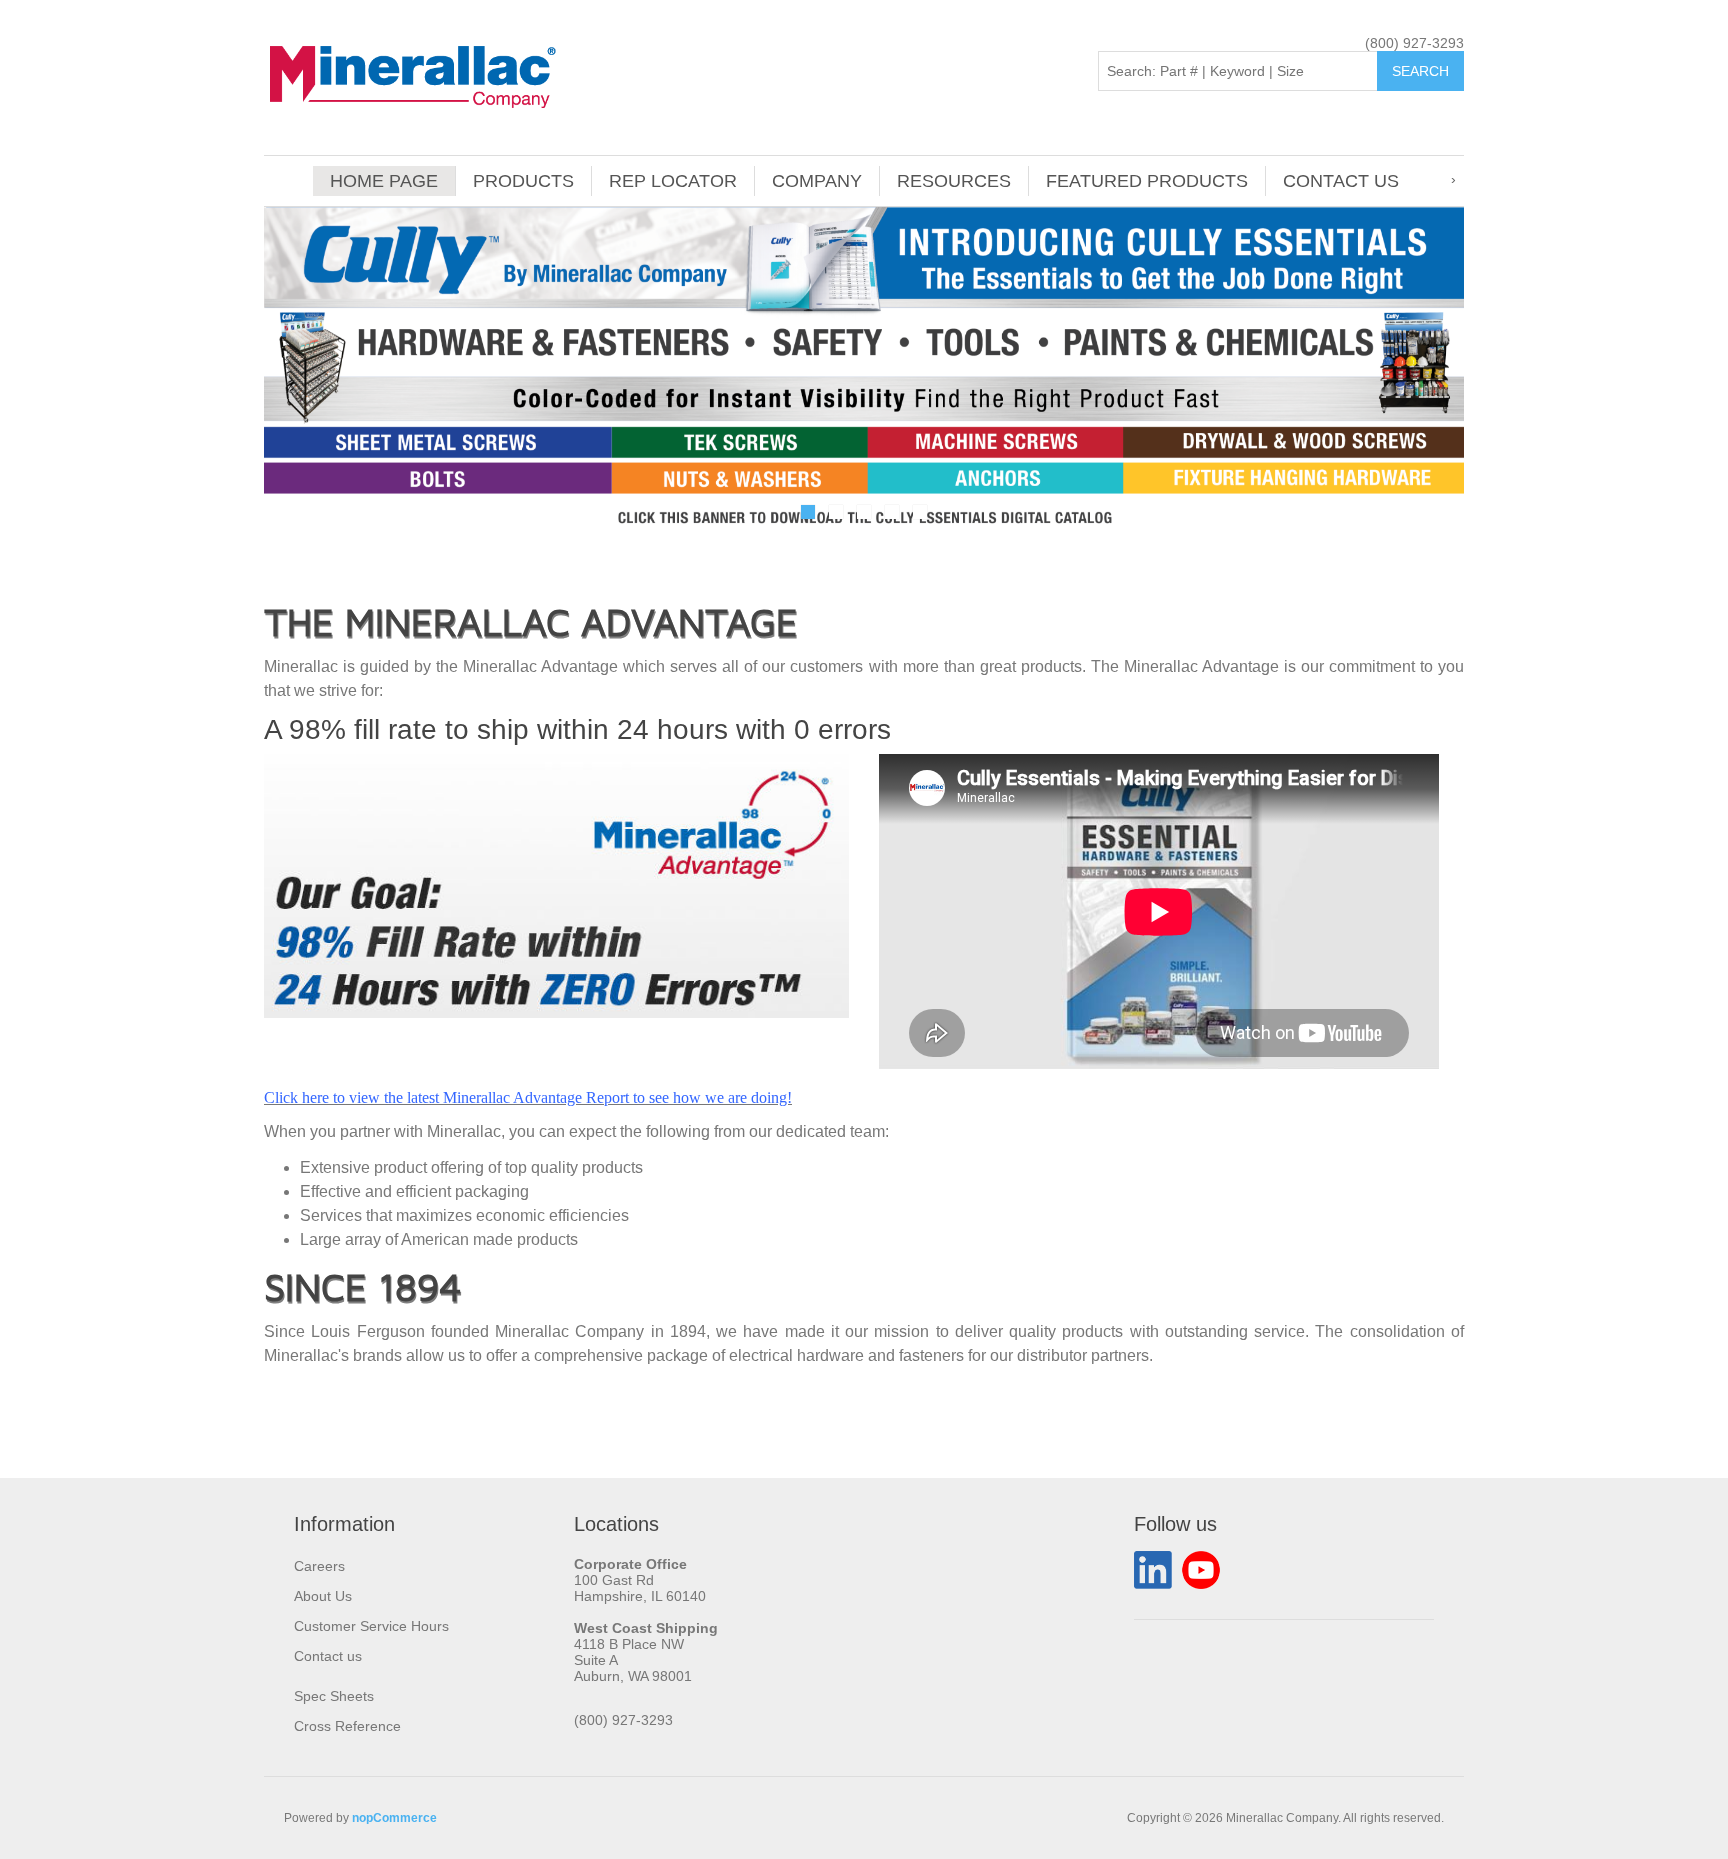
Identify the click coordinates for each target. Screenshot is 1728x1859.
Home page (384, 181)
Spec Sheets (334, 1696)
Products (523, 181)
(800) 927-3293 (1414, 43)
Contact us (1341, 181)
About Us (323, 1596)
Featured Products (1147, 181)
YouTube (1201, 1570)
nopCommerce (394, 1818)
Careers (319, 1566)
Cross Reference (347, 1726)
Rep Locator (673, 181)
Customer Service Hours (371, 1626)
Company (817, 181)
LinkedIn (1153, 1570)
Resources (954, 181)
